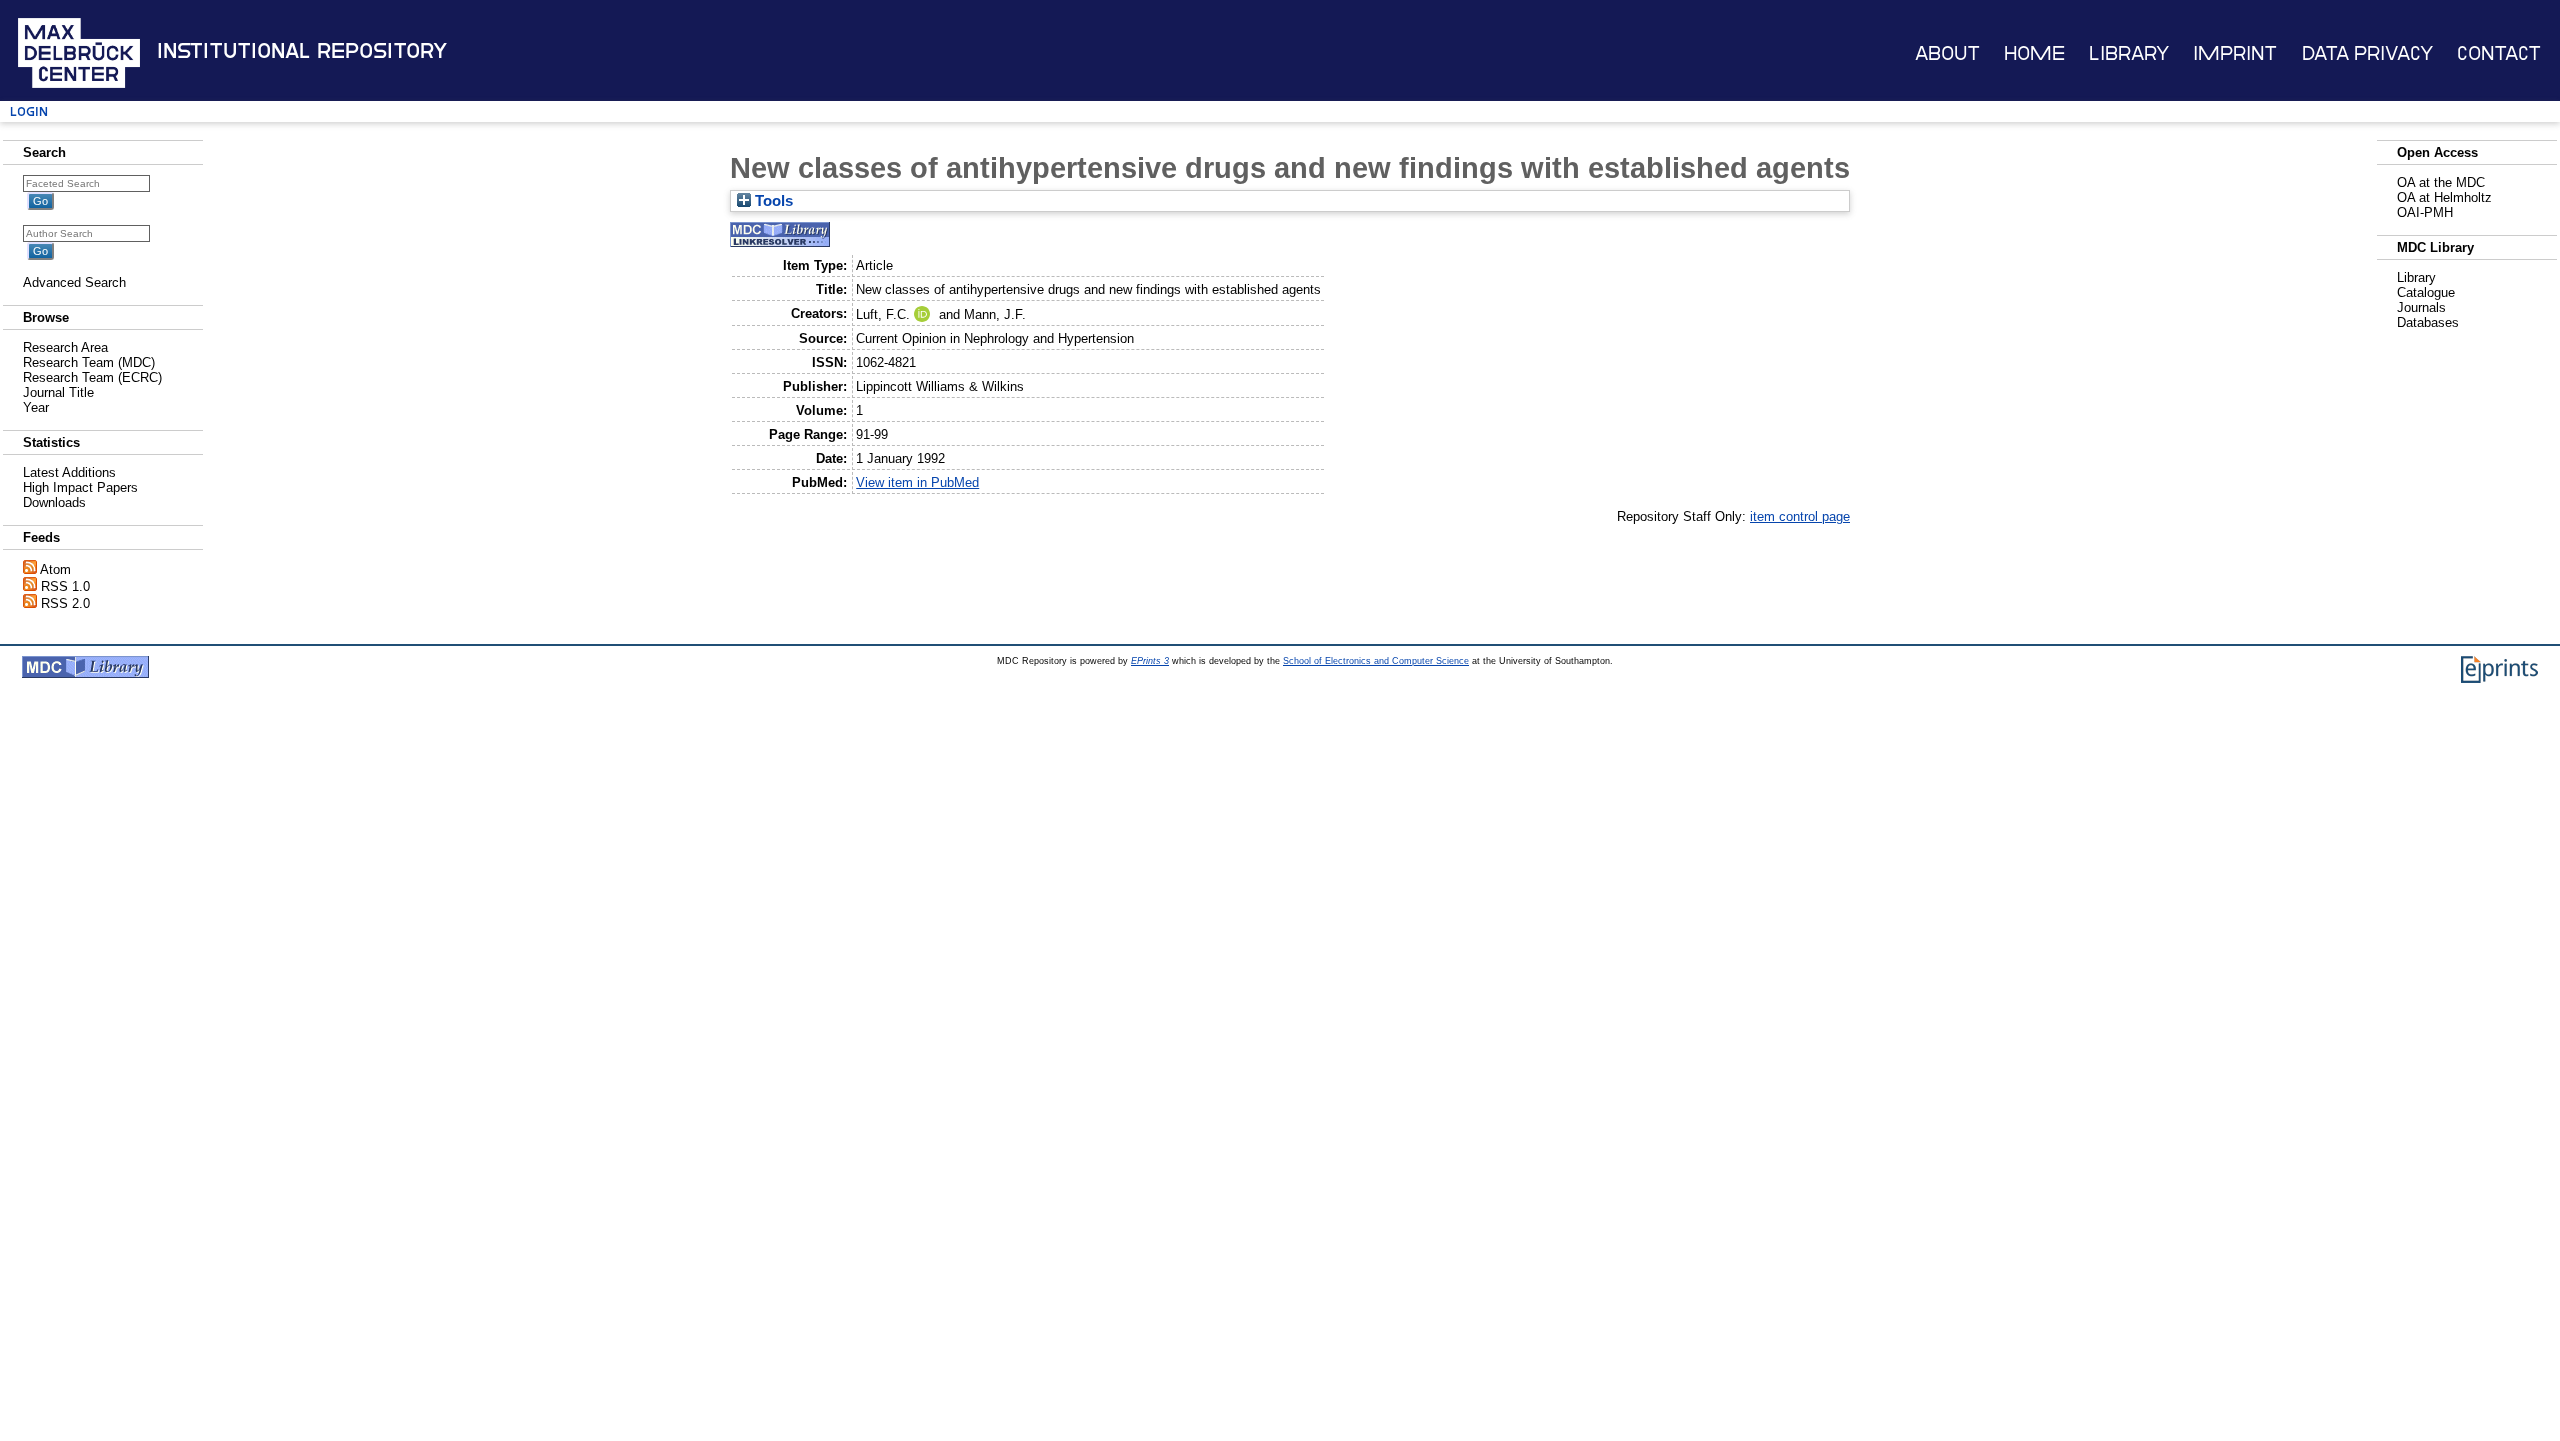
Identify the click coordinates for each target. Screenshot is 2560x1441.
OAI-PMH (2425, 212)
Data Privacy (2367, 53)
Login (29, 111)
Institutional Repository (302, 51)
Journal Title (58, 392)
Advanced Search (74, 282)
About (1947, 53)
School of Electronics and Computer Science (1376, 661)
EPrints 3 (1150, 661)
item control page (1800, 516)
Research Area (65, 347)
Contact (2499, 53)
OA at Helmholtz (2444, 197)
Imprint (2235, 53)
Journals (2421, 307)
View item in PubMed (917, 482)
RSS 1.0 (65, 586)
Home (2034, 53)
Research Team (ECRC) (92, 377)
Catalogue (2426, 292)
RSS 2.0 (65, 603)
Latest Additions (69, 472)
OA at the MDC (2441, 182)
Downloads (54, 502)
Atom (55, 569)
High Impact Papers (80, 487)
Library (2129, 53)
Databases (2428, 322)
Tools (772, 201)
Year (36, 407)
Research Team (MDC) (89, 362)
